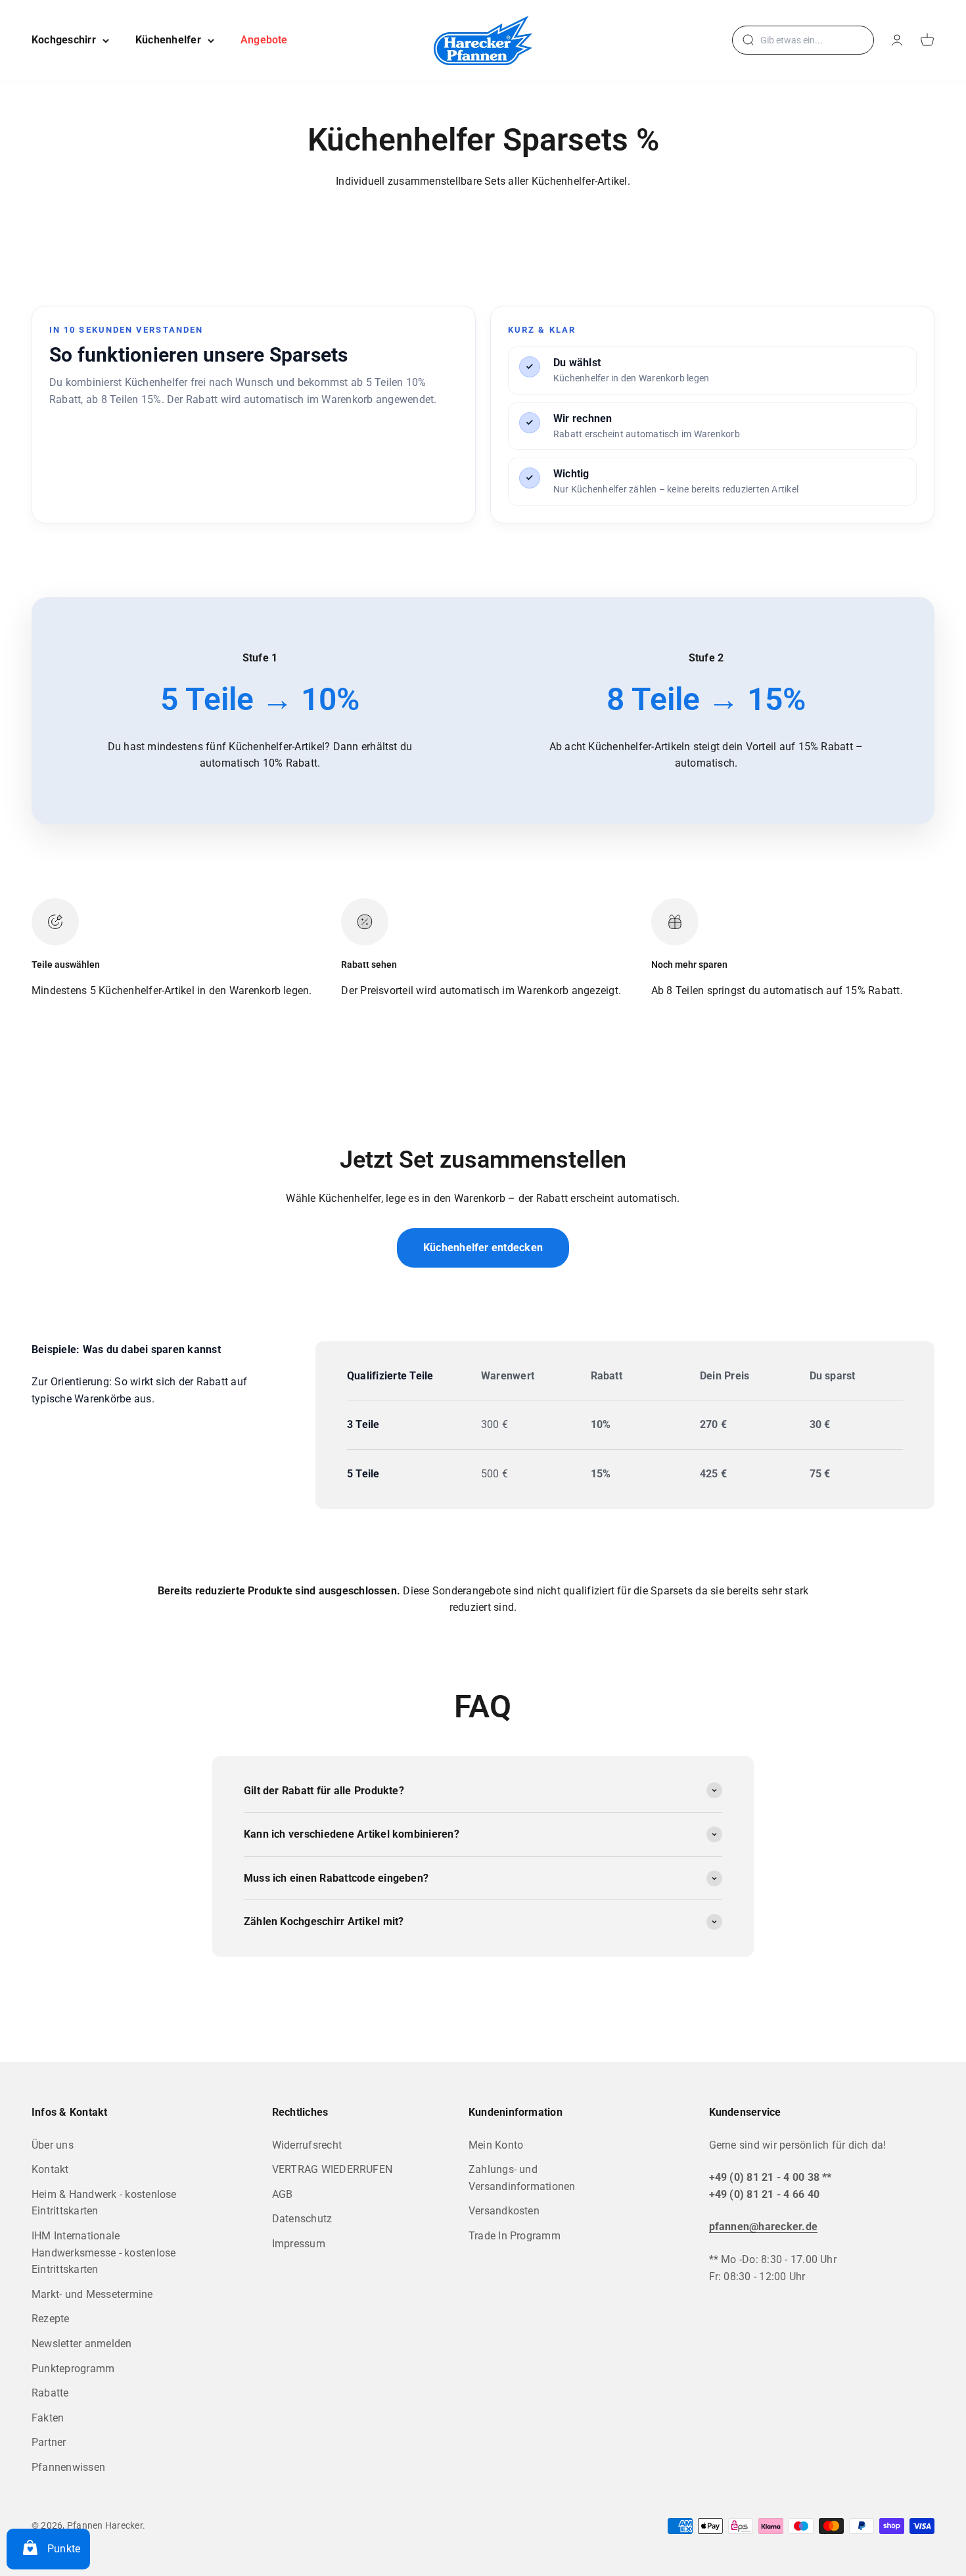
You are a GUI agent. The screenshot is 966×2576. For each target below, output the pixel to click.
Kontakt (50, 2169)
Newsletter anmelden (82, 2344)
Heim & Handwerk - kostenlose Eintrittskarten (104, 2203)
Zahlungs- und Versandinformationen (522, 2178)
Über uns (53, 2145)
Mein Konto (496, 2145)
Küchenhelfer (168, 40)
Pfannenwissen (68, 2467)
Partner (49, 2442)
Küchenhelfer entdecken (483, 1248)
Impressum (299, 2244)
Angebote (264, 40)
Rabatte (50, 2393)
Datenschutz (302, 2219)
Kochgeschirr (64, 40)
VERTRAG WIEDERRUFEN (333, 2169)
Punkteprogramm (73, 2369)
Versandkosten (504, 2211)
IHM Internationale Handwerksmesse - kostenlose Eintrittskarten (103, 2253)
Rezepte (51, 2319)
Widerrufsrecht (307, 2145)
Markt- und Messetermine (92, 2294)
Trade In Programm (515, 2236)
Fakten (48, 2418)
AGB (283, 2194)
